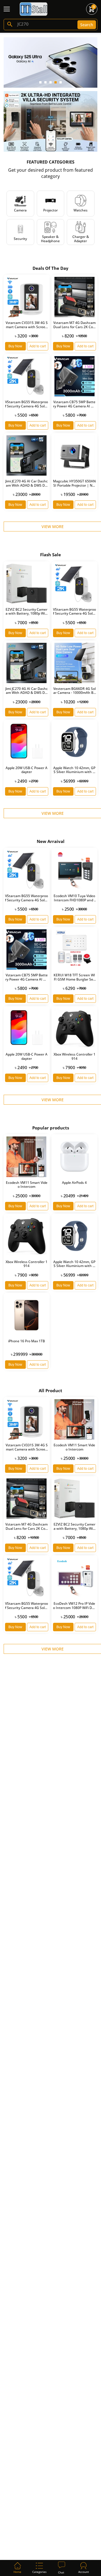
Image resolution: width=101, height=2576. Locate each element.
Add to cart (38, 346)
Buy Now (15, 346)
